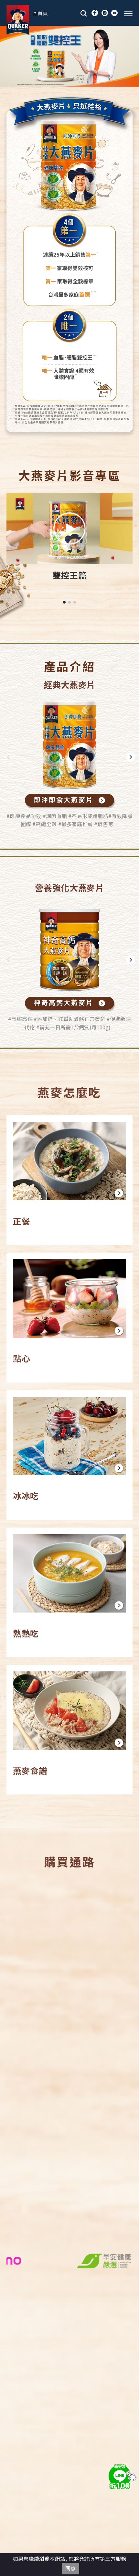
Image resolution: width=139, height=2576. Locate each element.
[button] (64, 602)
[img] (121, 2476)
